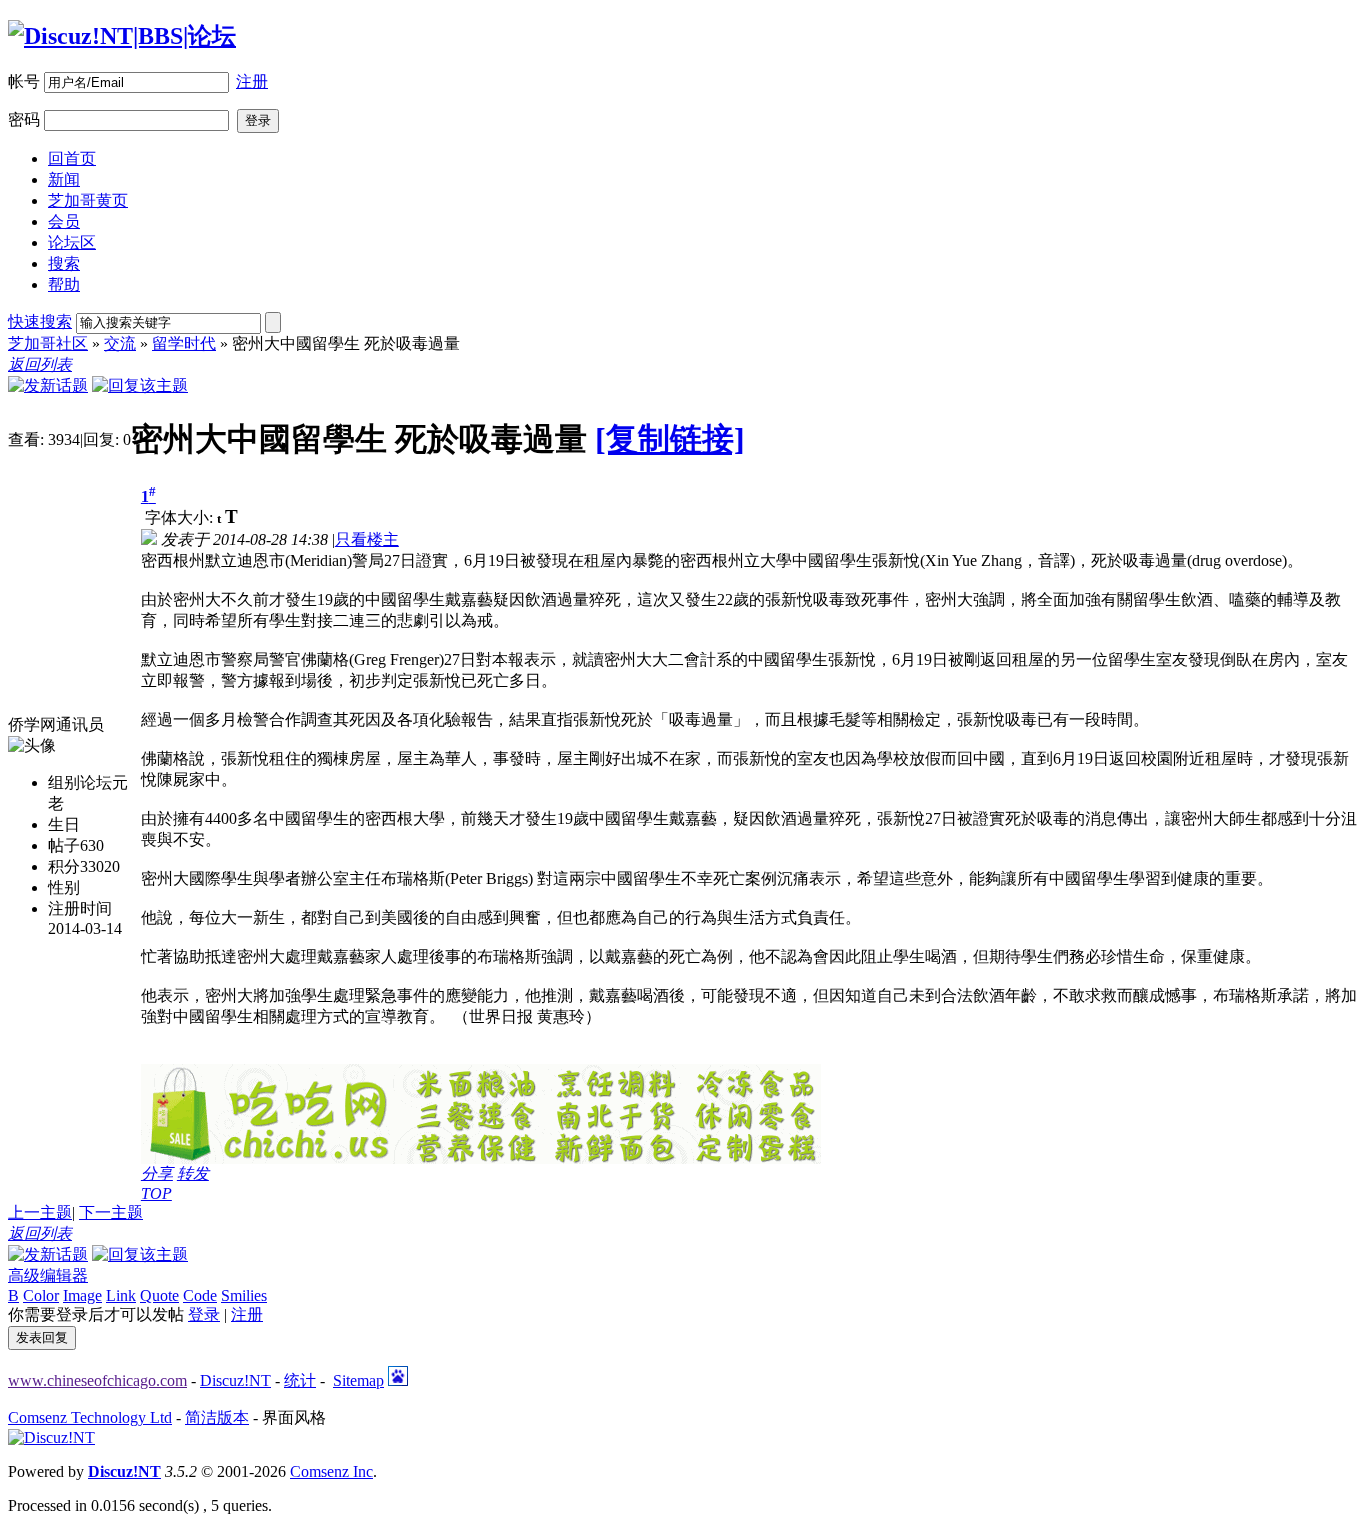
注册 (252, 81)
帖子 (64, 845)
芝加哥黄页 (88, 200)
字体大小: (181, 517)
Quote (159, 1295)
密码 (24, 119)
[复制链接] (670, 439)
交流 (120, 343)
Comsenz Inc (331, 1471)
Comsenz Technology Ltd (90, 1417)
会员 (64, 221)
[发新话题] (48, 385)
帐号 (24, 81)
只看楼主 (367, 539)
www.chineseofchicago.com (97, 1380)
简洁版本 (217, 1417)
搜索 (64, 263)
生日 (64, 824)
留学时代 (184, 343)
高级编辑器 (48, 1275)
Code (200, 1295)
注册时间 (80, 908)
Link (121, 1295)
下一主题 (111, 1212)
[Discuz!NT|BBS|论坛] (122, 36)
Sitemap (358, 1380)
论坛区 (72, 242)
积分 (64, 866)
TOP (156, 1193)
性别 (64, 887)
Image (82, 1295)
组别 (64, 782)
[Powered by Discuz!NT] (51, 1437)
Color (41, 1295)
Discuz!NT (235, 1380)
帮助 (64, 284)
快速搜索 (40, 321)
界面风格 (294, 1417)
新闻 (64, 179)
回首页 (72, 158)
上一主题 (40, 1212)
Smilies (244, 1295)
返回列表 (40, 364)
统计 (300, 1380)
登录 (204, 1314)
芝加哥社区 (48, 343)
